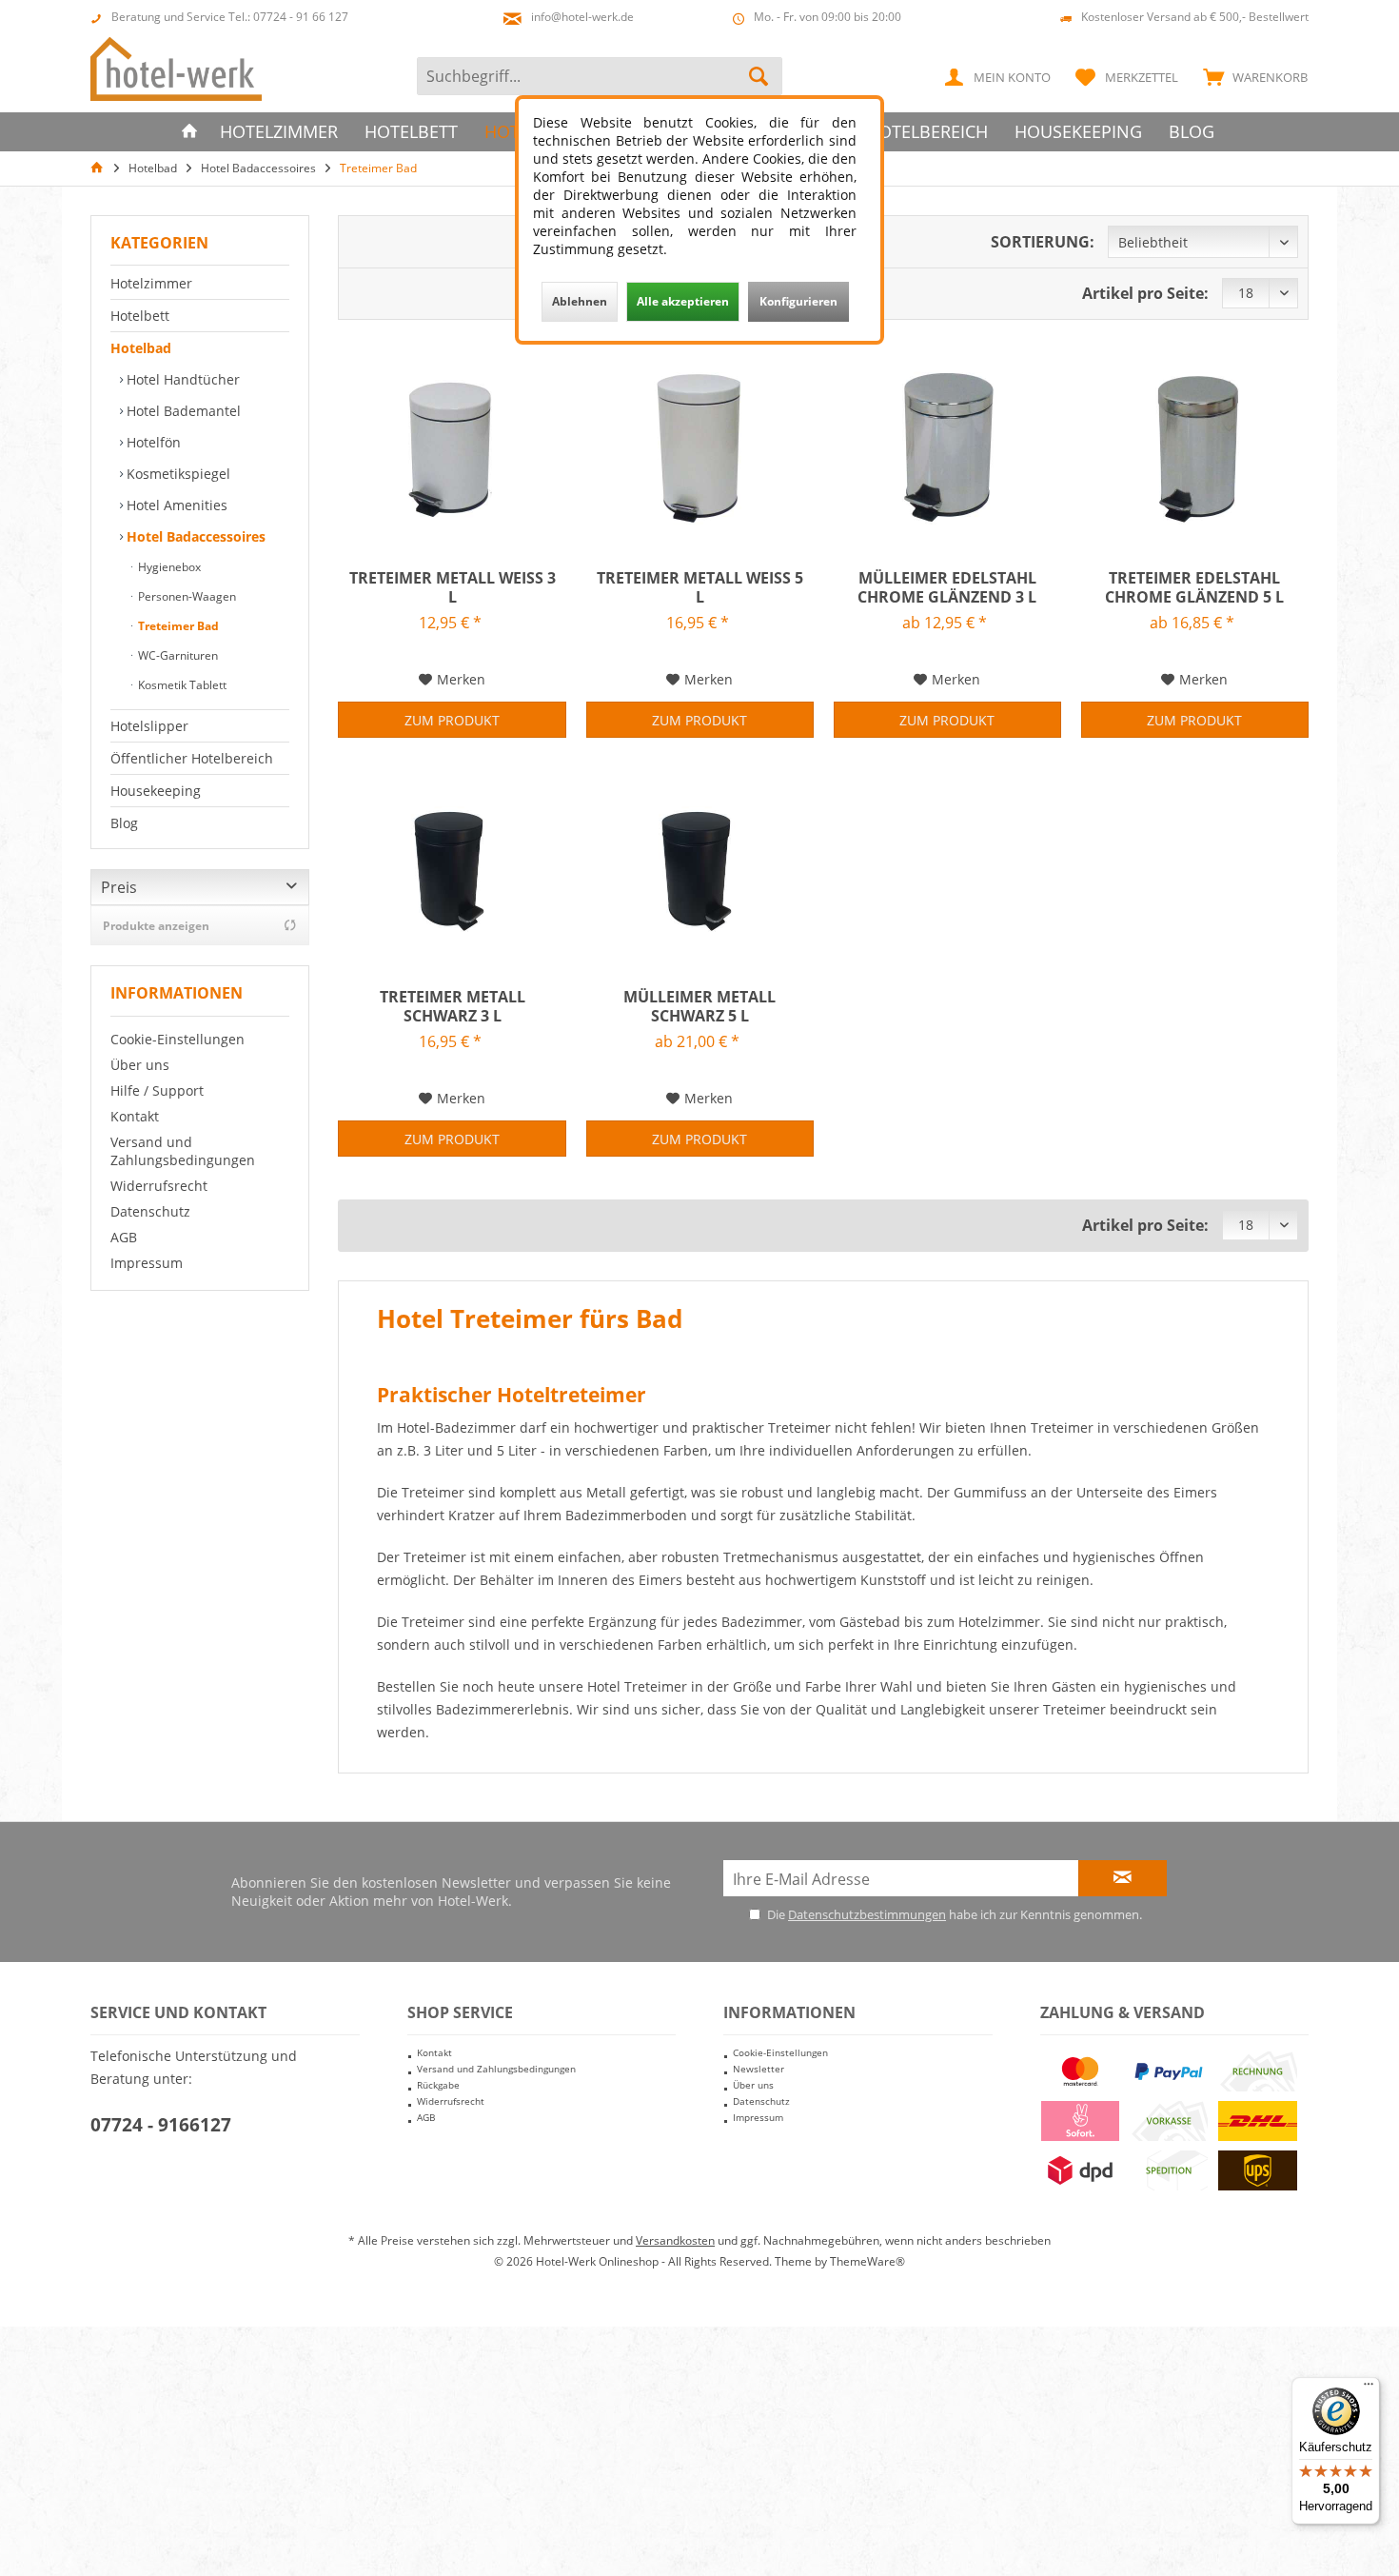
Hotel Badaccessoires (194, 536)
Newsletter (759, 2069)
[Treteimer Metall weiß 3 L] (452, 445)
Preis (119, 887)
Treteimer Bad (177, 626)
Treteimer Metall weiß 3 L (452, 587)
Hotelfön (152, 442)
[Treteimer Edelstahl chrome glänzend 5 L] (1195, 445)
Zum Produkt (452, 720)
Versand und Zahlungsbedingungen (183, 1151)
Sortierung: (1043, 242)
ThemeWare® (867, 2261)
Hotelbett (140, 316)
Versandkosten (675, 2240)
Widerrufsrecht (159, 1186)
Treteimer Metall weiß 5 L (700, 587)
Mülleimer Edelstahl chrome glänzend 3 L (947, 587)
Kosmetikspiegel (177, 474)
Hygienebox (168, 567)
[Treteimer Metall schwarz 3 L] (452, 863)
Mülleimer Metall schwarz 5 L (699, 1006)
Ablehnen (580, 301)
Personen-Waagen (186, 596)
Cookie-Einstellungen (177, 1039)
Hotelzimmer (151, 283)
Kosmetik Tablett (181, 685)
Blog (124, 823)
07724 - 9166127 (161, 2125)
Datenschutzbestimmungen (867, 1914)
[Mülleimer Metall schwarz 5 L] (700, 863)
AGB (124, 1237)
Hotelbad (141, 348)
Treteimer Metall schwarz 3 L (453, 1006)
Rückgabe (438, 2085)
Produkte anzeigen (156, 926)
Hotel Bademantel (182, 411)
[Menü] (1369, 2388)
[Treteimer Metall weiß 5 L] (700, 445)
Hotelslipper (149, 726)
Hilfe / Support (157, 1090)
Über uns (140, 1065)
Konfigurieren (798, 301)
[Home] (189, 132)
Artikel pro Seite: (1145, 293)
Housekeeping (156, 791)
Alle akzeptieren (683, 301)
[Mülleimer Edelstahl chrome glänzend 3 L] (947, 445)
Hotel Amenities (175, 505)
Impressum (147, 1263)
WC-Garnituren (177, 655)
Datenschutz (150, 1211)
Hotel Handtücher (181, 379)
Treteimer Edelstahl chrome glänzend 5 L (1194, 587)
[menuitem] (1251, 76)
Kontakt (135, 1116)
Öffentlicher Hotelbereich (192, 758)
